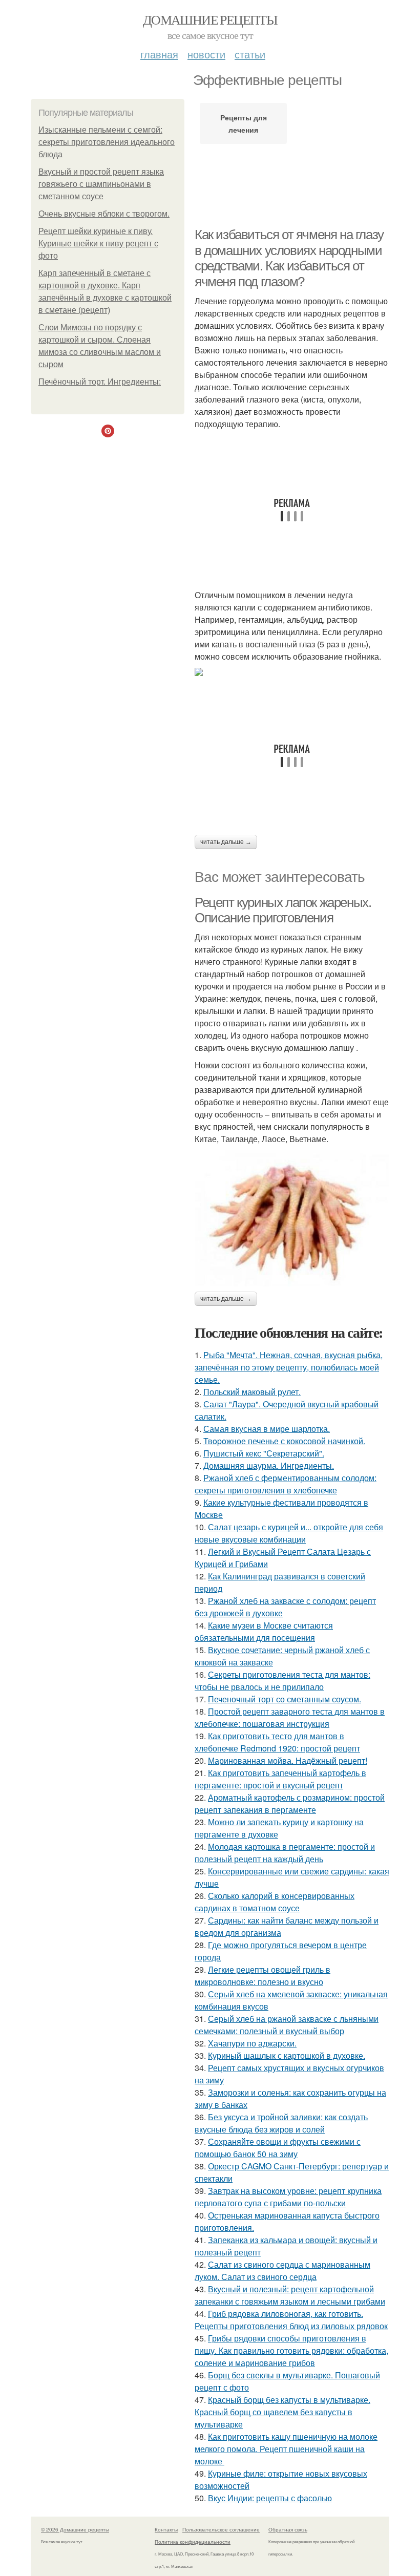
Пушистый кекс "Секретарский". (264, 1453)
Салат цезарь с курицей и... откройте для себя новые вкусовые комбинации (289, 1533)
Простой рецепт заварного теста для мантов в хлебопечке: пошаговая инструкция (290, 1717)
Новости (206, 54)
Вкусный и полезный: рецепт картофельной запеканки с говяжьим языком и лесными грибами (290, 2295)
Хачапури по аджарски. (252, 2043)
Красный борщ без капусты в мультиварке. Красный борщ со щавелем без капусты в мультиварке (282, 2412)
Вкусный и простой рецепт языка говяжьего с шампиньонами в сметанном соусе (101, 184)
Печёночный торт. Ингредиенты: (100, 382)
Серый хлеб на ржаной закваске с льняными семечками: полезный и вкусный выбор (287, 2025)
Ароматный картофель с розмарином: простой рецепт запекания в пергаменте (290, 1803)
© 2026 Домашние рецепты (75, 2529)
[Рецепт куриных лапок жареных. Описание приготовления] (292, 1218)
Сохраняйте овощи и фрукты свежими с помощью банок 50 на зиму (278, 2148)
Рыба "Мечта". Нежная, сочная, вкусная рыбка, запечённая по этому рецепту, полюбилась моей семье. (289, 1367)
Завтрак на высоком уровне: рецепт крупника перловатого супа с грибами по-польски (288, 2197)
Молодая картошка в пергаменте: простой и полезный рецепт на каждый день (285, 1853)
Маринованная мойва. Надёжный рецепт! (288, 1760)
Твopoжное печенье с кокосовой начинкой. (284, 1441)
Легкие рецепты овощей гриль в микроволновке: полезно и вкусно (262, 1976)
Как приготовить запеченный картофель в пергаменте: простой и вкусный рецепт (280, 1779)
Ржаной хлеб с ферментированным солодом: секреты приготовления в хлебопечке (286, 1484)
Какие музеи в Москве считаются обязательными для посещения (264, 1631)
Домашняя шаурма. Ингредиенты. (269, 1465)
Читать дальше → (226, 842)
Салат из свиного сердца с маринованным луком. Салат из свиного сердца (282, 2271)
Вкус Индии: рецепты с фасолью (270, 2498)
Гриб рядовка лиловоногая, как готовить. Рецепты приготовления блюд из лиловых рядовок (291, 2320)
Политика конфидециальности (193, 2542)
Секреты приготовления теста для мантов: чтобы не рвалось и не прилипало (282, 1681)
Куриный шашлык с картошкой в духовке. (287, 2055)
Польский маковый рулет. (252, 1392)
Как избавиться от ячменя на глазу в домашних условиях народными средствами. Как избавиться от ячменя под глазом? (289, 258)
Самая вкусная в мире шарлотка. (267, 1429)
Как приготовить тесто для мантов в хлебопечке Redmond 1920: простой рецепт (277, 1742)
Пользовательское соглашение (221, 2529)
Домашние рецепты (210, 19)
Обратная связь (288, 2529)
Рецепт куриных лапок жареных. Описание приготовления (283, 910)
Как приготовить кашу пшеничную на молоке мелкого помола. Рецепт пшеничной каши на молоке (286, 2449)
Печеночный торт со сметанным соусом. (285, 1699)
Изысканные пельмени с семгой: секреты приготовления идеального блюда (107, 142)
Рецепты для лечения (244, 123)
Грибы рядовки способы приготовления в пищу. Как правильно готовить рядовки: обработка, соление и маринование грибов (291, 2350)
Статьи (250, 54)
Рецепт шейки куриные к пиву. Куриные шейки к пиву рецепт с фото (98, 244)
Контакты (166, 2529)
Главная (159, 54)
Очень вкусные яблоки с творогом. (104, 214)
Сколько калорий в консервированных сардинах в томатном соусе (275, 1902)
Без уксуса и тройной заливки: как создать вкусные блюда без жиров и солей (281, 2123)
